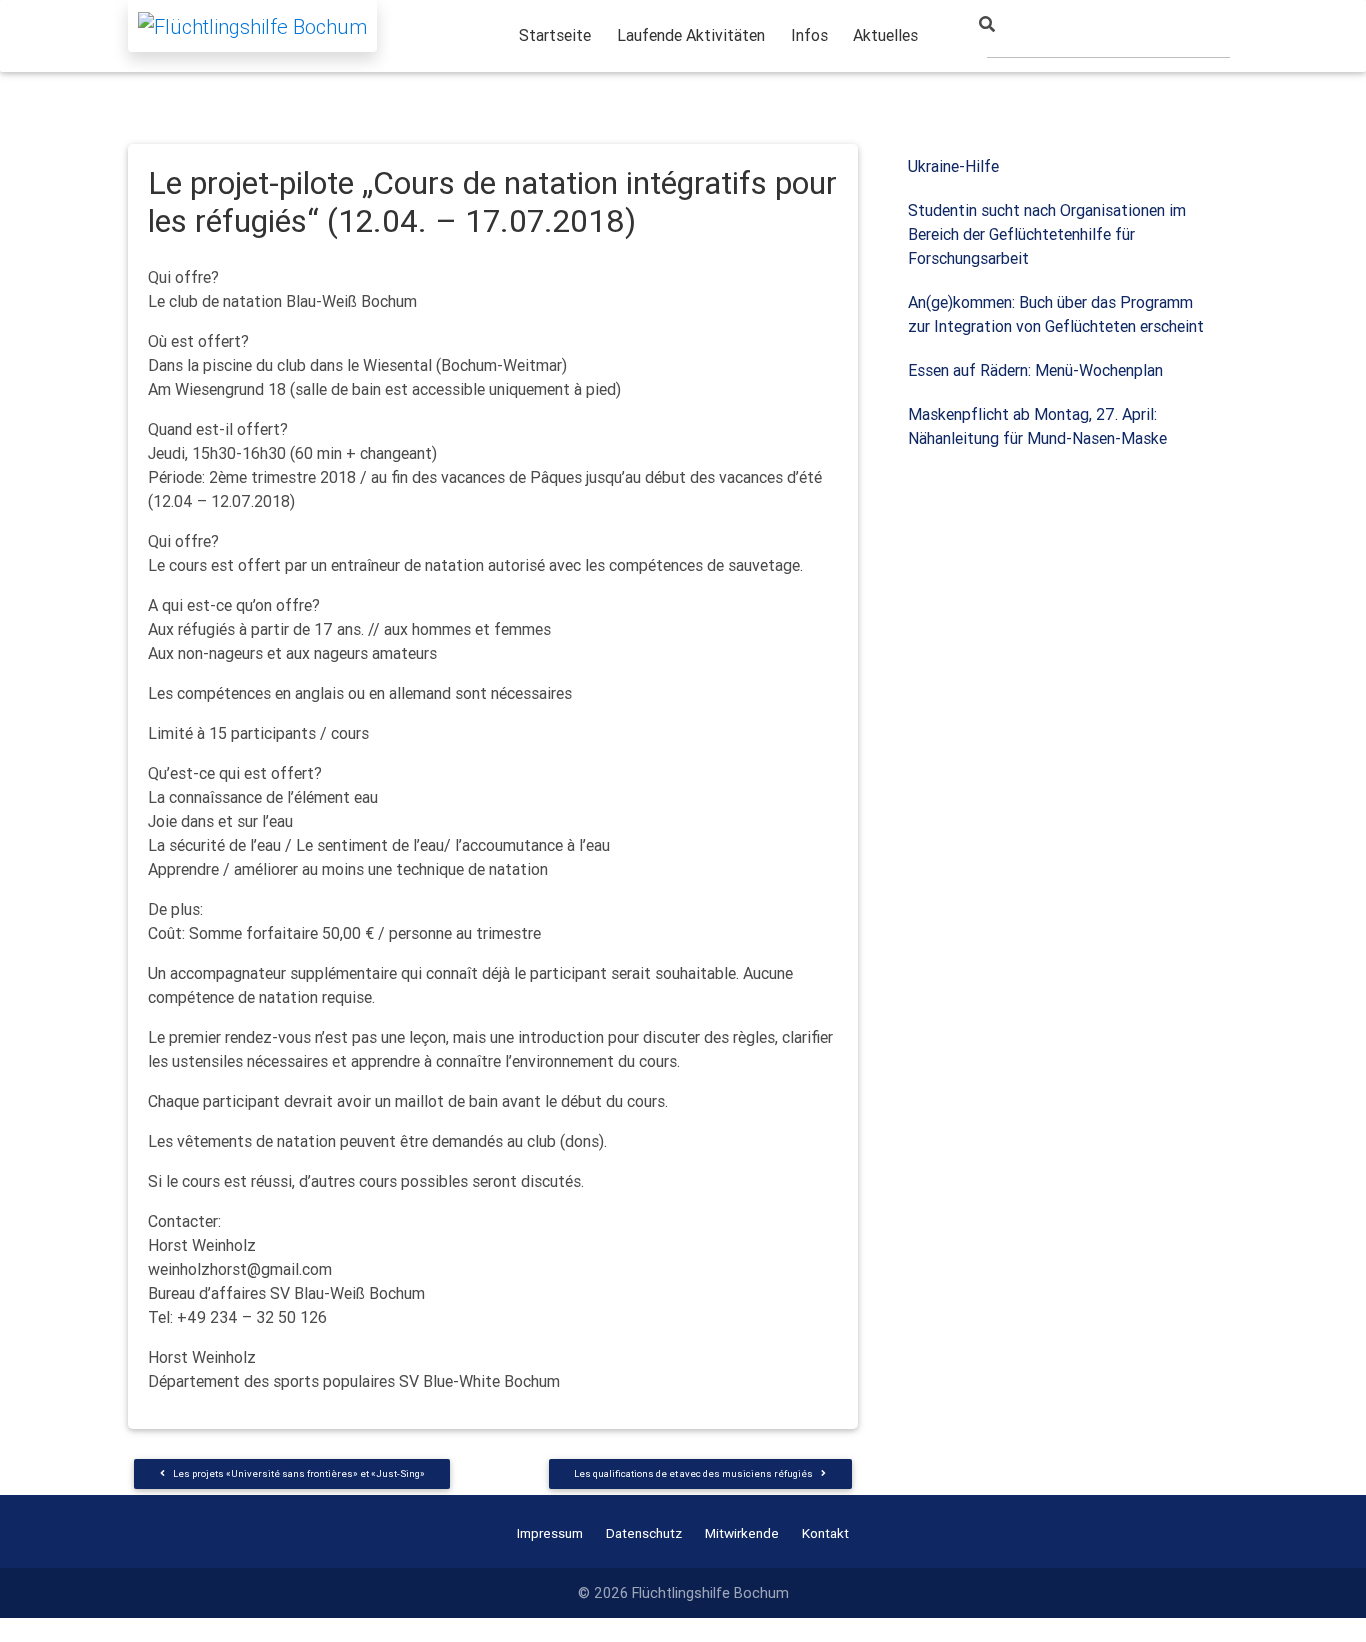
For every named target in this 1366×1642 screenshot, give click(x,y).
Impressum (550, 1533)
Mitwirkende (742, 1533)
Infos (809, 35)
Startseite (555, 35)
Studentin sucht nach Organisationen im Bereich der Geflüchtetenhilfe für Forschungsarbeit (1047, 234)
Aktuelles (885, 35)
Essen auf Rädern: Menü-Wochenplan (1035, 370)
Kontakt (825, 1533)
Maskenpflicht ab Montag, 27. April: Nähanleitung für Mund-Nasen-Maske (1037, 426)
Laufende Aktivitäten (691, 35)
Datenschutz (644, 1533)
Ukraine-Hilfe (953, 166)
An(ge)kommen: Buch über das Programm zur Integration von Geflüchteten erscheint (1056, 314)
